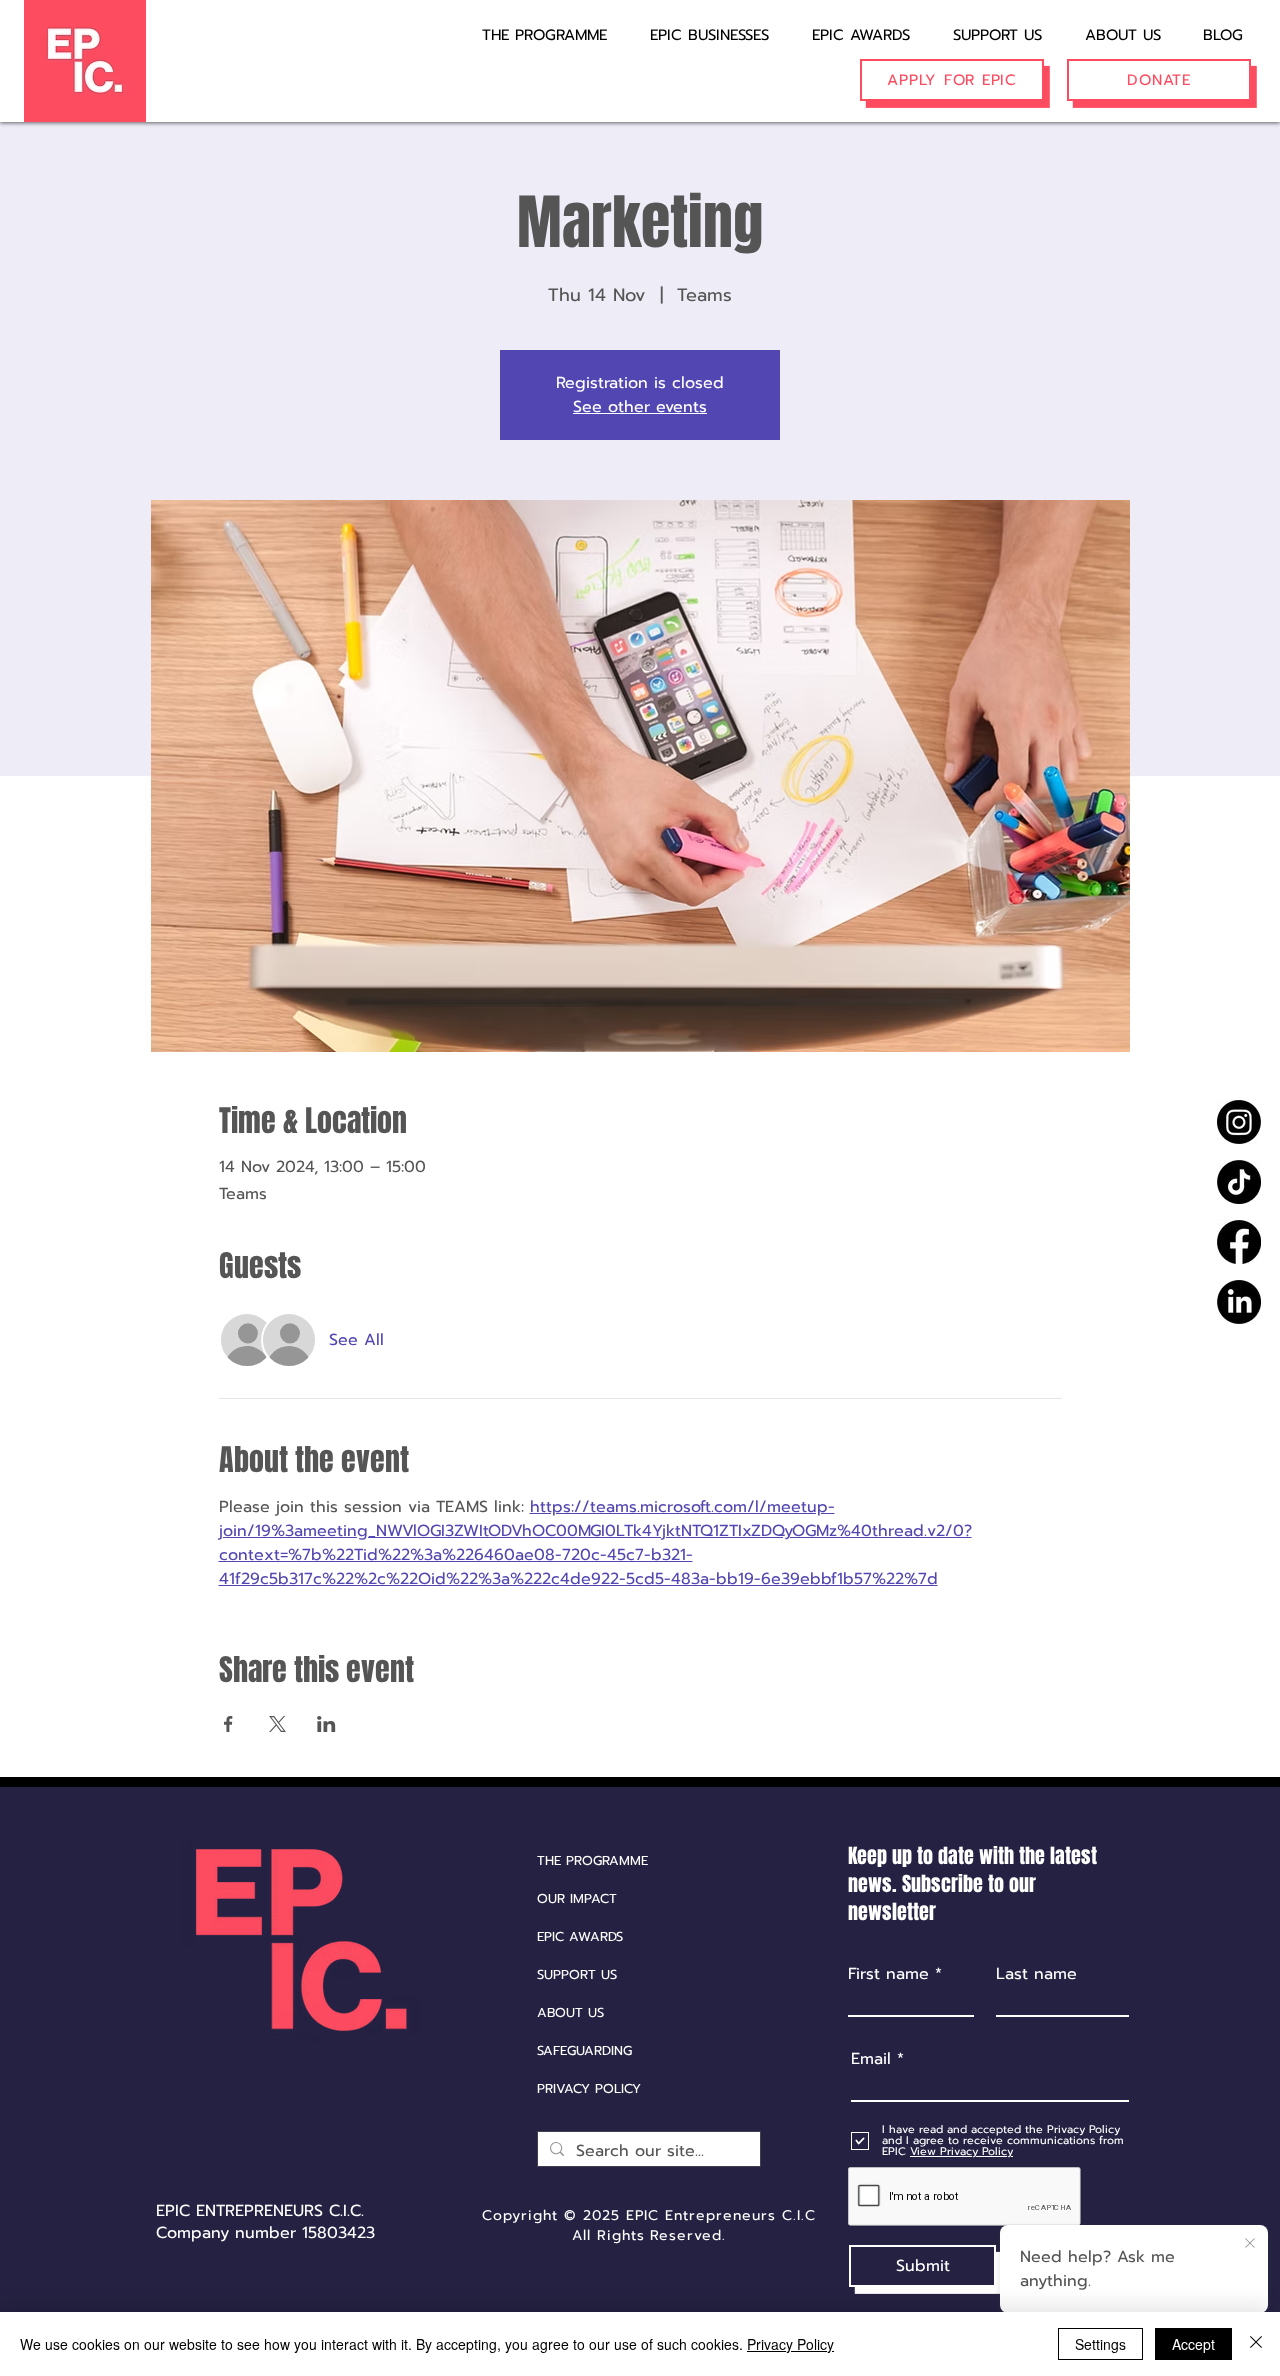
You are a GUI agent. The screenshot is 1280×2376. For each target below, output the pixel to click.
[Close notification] (1250, 2244)
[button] (696, 26)
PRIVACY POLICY (589, 2088)
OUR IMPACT (577, 1898)
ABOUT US (570, 2012)
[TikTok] (1239, 1182)
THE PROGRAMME (592, 1860)
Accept (1193, 2344)
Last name (1036, 1974)
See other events (640, 407)
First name (888, 1974)
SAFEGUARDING (584, 2050)
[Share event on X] (277, 1724)
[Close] (1256, 2344)
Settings (1100, 2344)
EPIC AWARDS (580, 1936)
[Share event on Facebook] (228, 1724)
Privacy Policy (790, 2344)
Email (871, 2059)
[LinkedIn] (1239, 1302)
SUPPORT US (577, 1974)
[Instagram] (1239, 1122)
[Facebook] (1239, 1242)
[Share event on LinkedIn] (326, 1724)
